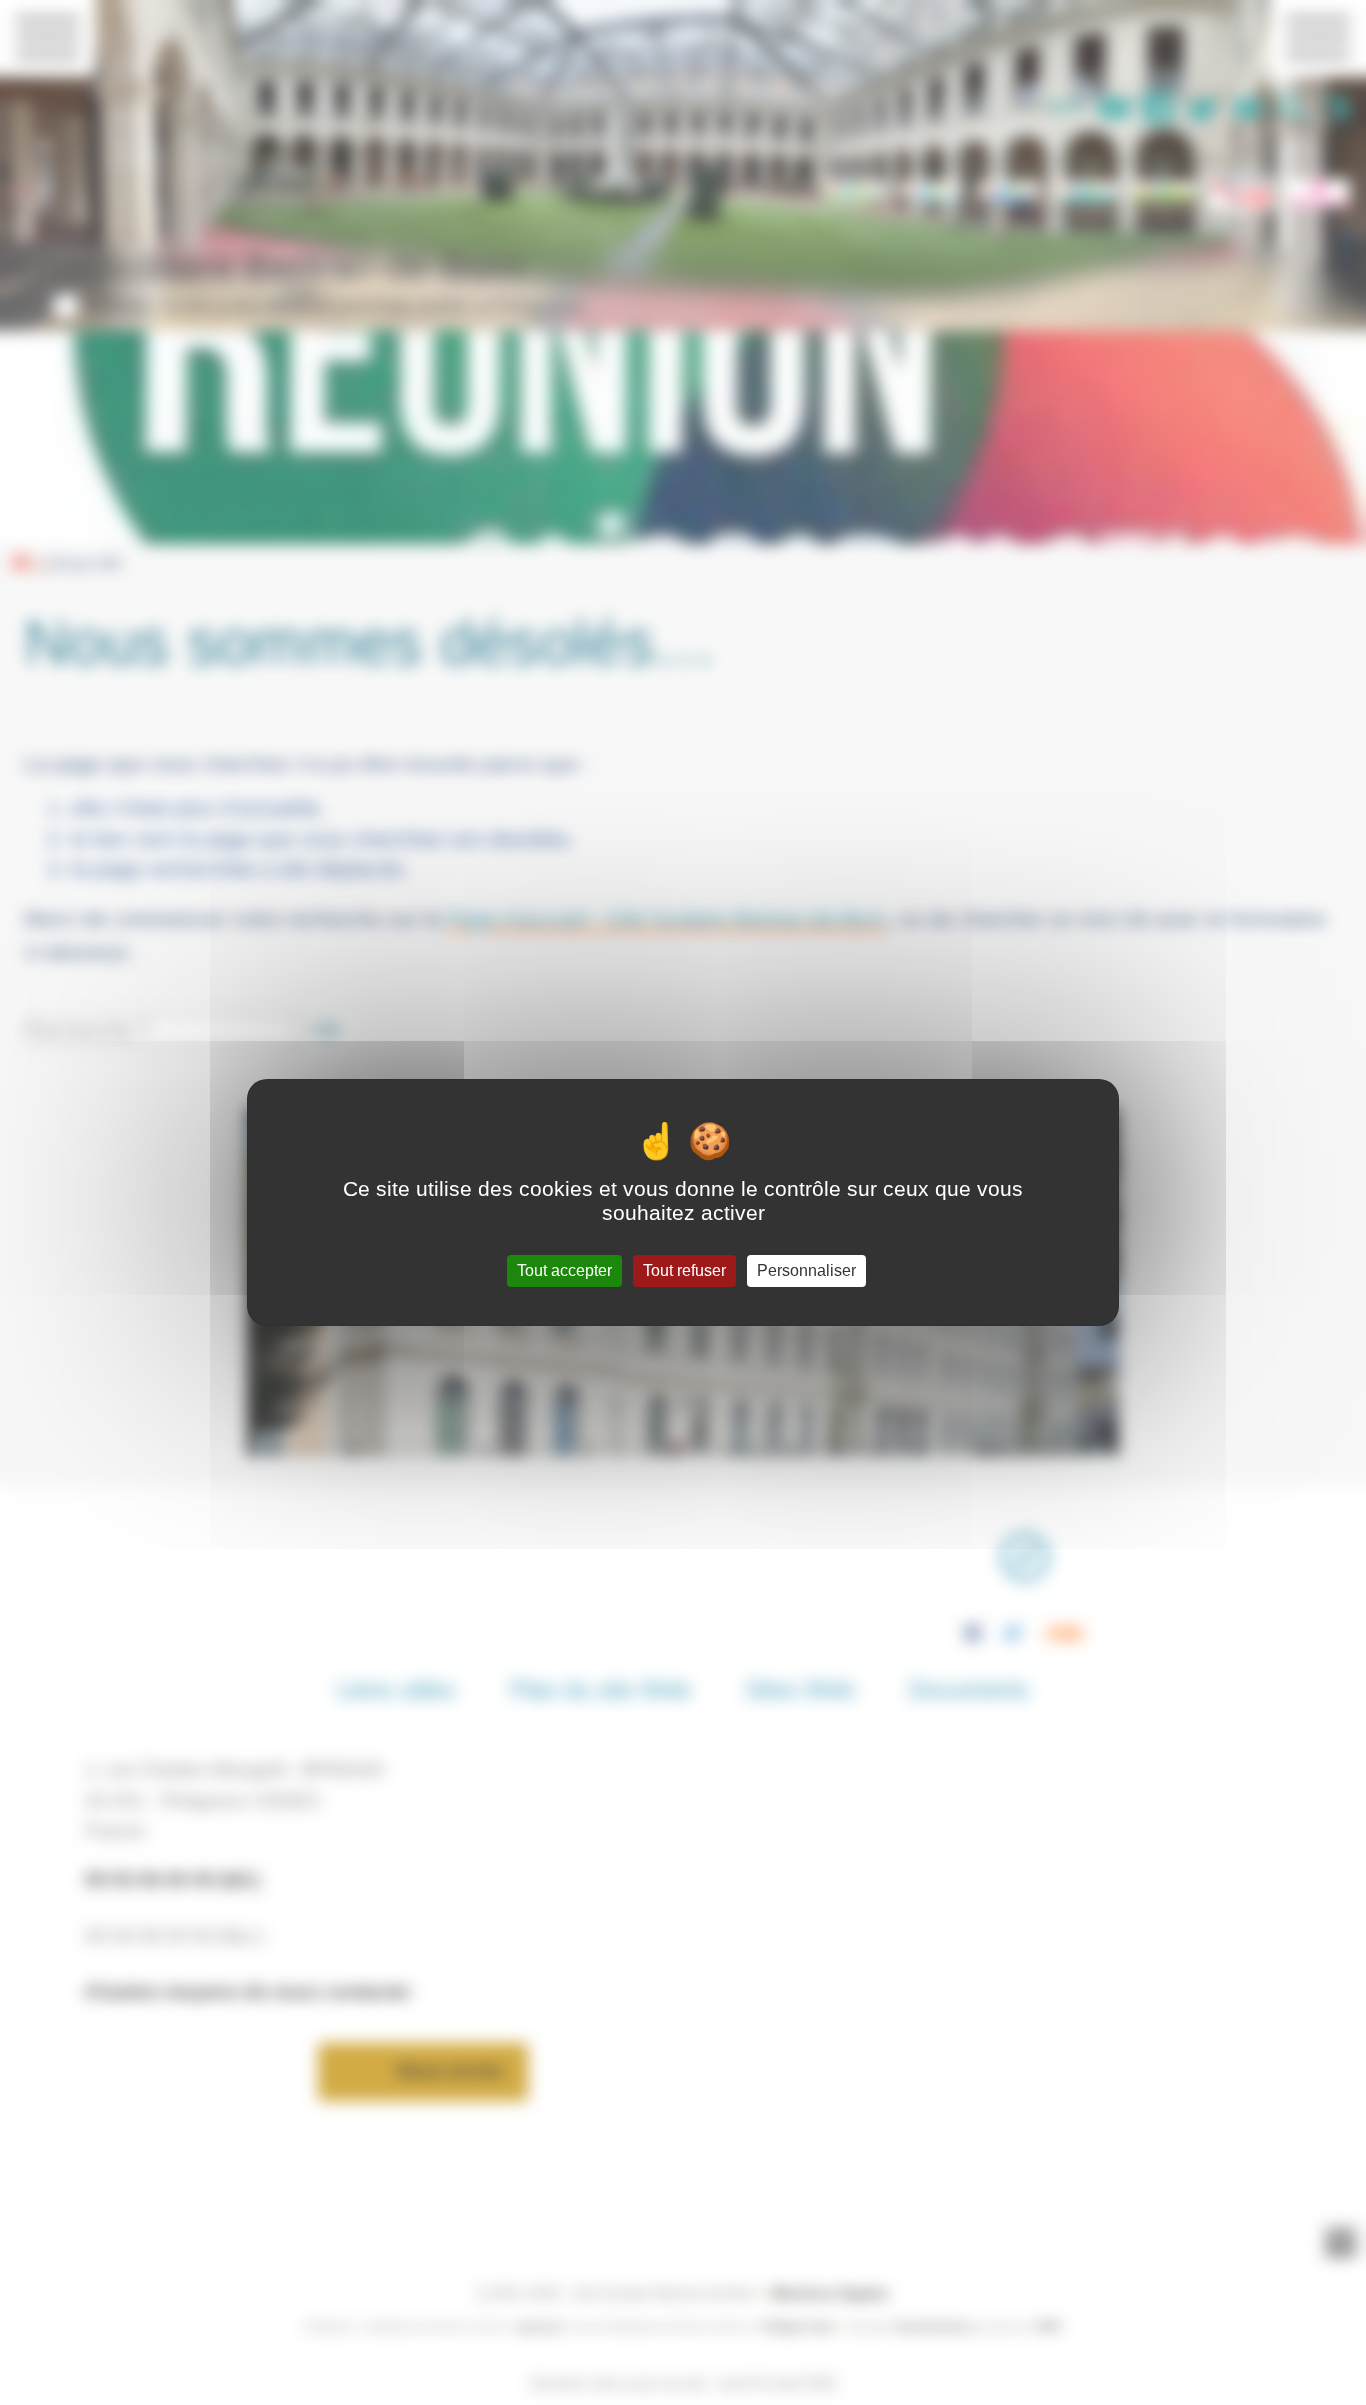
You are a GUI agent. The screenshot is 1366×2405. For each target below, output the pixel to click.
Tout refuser (684, 1270)
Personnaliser (806, 1270)
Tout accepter (564, 1270)
